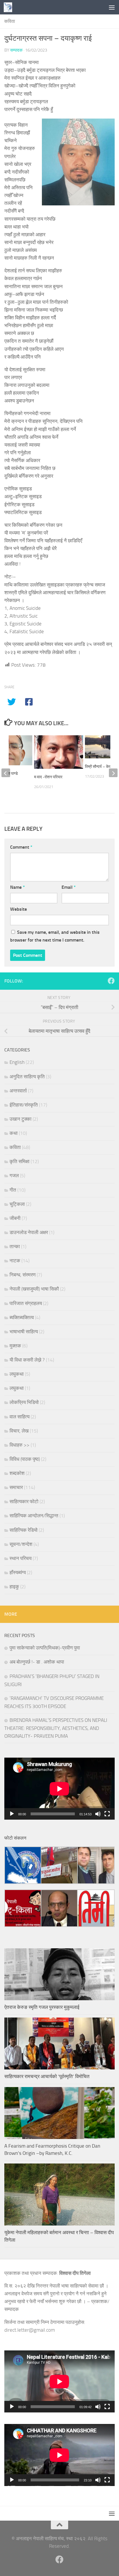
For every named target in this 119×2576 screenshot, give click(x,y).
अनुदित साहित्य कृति (27, 1077)
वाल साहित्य (19, 1417)
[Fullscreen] (107, 1814)
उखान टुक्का (21, 1119)
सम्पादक (16, 50)
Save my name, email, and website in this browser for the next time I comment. (55, 936)
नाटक (15, 1261)
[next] (113, 773)
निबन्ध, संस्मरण (23, 1275)
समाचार (16, 1487)
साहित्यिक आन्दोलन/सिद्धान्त (34, 1516)
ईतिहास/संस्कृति (24, 1105)
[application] (59, 1789)
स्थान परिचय (21, 1558)
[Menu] (112, 7)
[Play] (12, 1814)
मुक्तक (15, 1346)
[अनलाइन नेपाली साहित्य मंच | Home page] (9, 7)
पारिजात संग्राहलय (26, 1303)
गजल (14, 1175)
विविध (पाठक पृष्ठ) (25, 1459)
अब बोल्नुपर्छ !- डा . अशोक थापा (37, 1662)
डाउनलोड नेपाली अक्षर (29, 1232)
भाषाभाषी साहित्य (24, 1332)
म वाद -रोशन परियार (48, 777)
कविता (10, 21)
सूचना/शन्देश (21, 1544)
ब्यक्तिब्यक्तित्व (22, 1317)
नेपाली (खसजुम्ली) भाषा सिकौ (34, 1289)
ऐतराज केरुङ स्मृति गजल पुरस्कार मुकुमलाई (42, 2007)
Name (17, 887)
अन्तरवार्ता (18, 1091)
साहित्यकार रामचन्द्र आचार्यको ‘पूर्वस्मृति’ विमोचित (47, 2076)
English (17, 1062)
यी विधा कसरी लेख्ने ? (27, 1360)
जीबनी (15, 1218)
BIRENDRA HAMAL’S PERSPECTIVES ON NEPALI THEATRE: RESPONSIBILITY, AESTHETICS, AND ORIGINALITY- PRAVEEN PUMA (56, 1728)
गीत (13, 1190)
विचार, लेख (19, 1431)
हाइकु (14, 1587)
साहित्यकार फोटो (24, 1501)
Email (69, 887)
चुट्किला (17, 1204)
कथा (14, 1133)
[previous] (6, 773)
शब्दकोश (17, 1473)
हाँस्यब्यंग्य (18, 1572)
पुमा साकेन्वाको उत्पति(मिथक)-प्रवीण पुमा (45, 1648)
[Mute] (98, 1814)
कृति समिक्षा (19, 1161)
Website (18, 909)
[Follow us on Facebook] (111, 981)
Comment (21, 847)
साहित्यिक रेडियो (24, 1530)
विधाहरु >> (19, 1445)
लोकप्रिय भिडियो (24, 1402)
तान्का (15, 1246)
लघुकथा (17, 1374)
